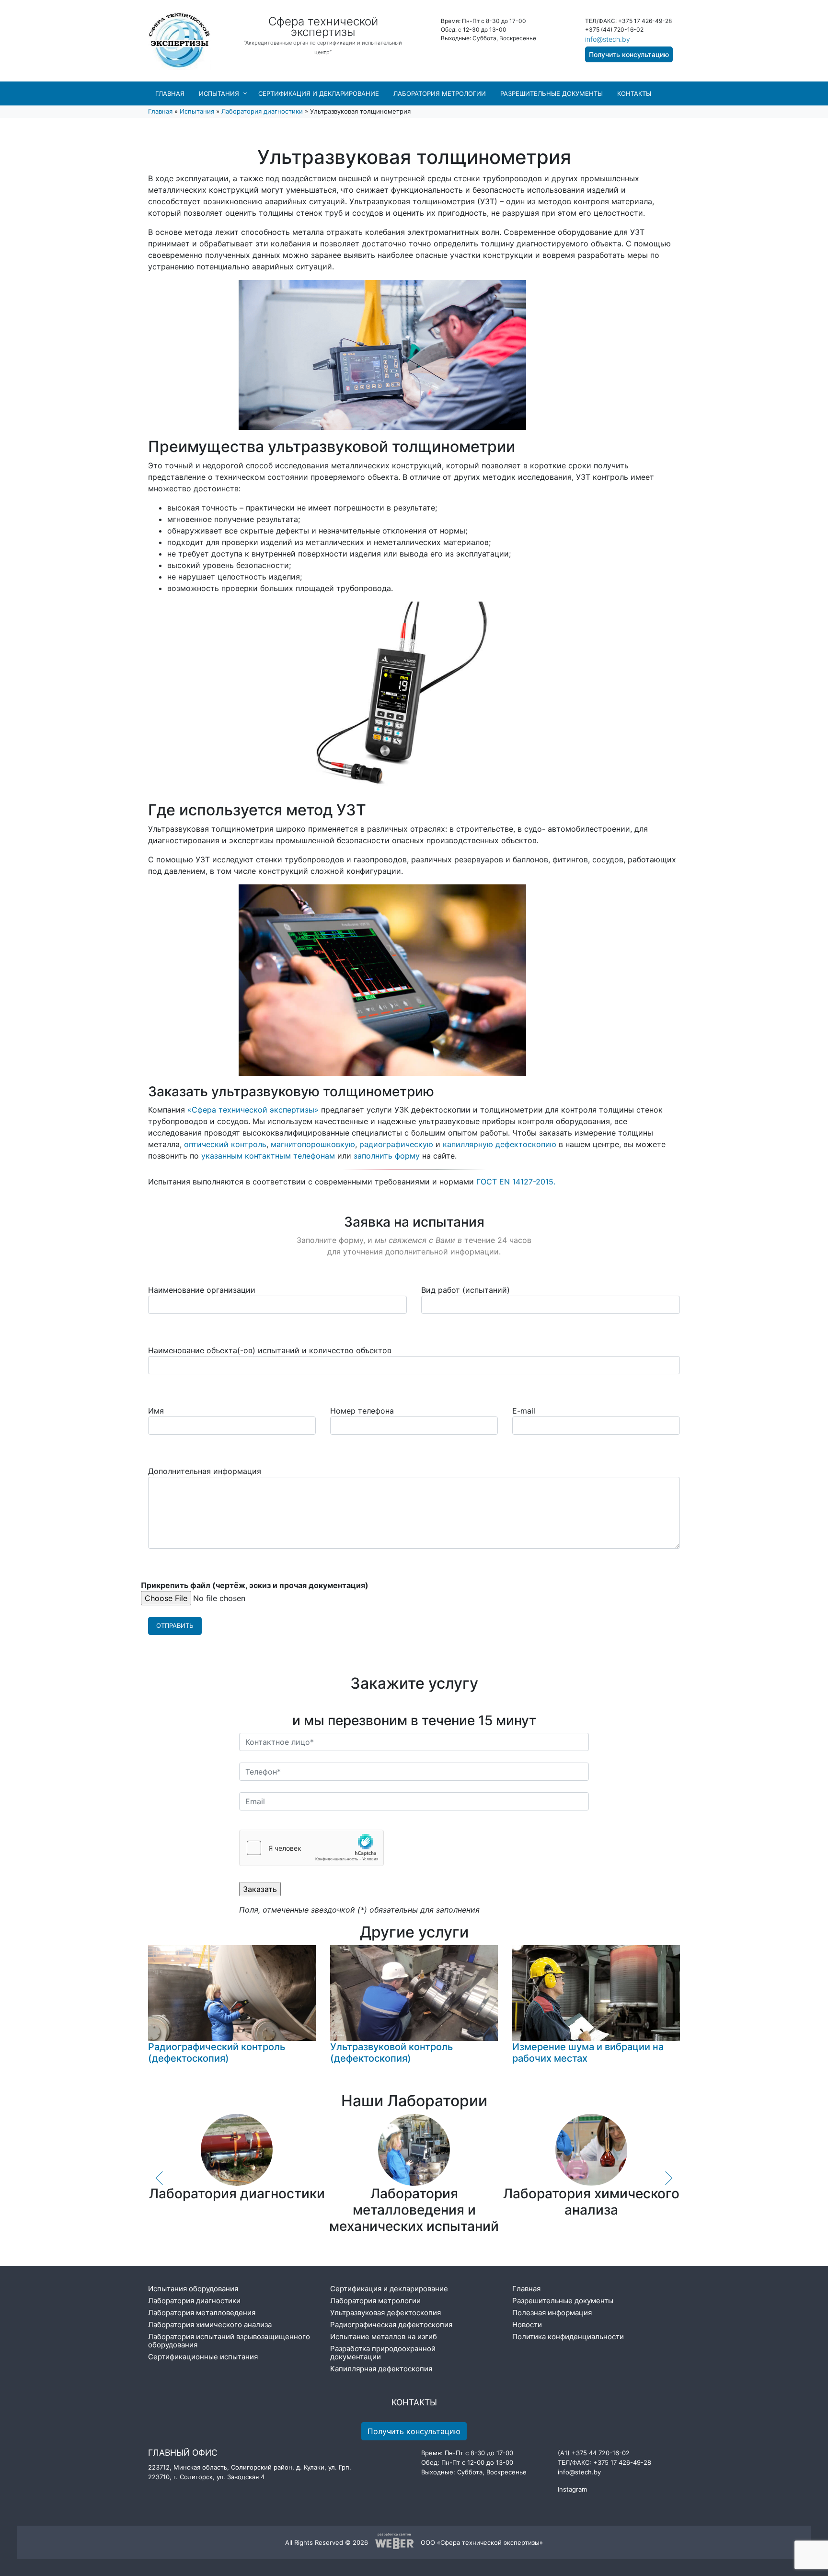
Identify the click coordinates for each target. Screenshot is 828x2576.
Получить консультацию (629, 54)
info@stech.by (608, 39)
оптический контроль (225, 1144)
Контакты (634, 93)
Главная (170, 93)
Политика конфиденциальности (568, 2337)
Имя (156, 1411)
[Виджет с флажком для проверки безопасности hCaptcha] (311, 1848)
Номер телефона (362, 1411)
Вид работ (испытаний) (466, 1290)
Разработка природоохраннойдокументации (383, 2353)
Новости (527, 2325)
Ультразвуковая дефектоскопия (385, 2313)
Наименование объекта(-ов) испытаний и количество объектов (270, 1350)
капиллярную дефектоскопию (500, 1144)
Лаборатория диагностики (262, 111)
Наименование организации (202, 1290)
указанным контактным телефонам (268, 1156)
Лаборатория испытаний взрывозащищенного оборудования (229, 2341)
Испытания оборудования (193, 2289)
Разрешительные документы (552, 93)
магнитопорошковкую (313, 1144)
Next (668, 2178)
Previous (160, 2178)
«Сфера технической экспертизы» (253, 1110)
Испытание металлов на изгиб (384, 2337)
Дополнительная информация (205, 1471)
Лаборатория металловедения (202, 2313)
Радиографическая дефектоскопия (391, 2325)
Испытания (219, 93)
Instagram (572, 2489)
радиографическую (396, 1144)
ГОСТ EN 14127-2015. (516, 1182)
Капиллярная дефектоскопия (381, 2369)
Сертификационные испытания (203, 2357)
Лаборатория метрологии (440, 93)
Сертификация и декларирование (319, 93)
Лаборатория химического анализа (210, 2325)
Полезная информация (552, 2313)
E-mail (524, 1411)
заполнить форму (387, 1156)
